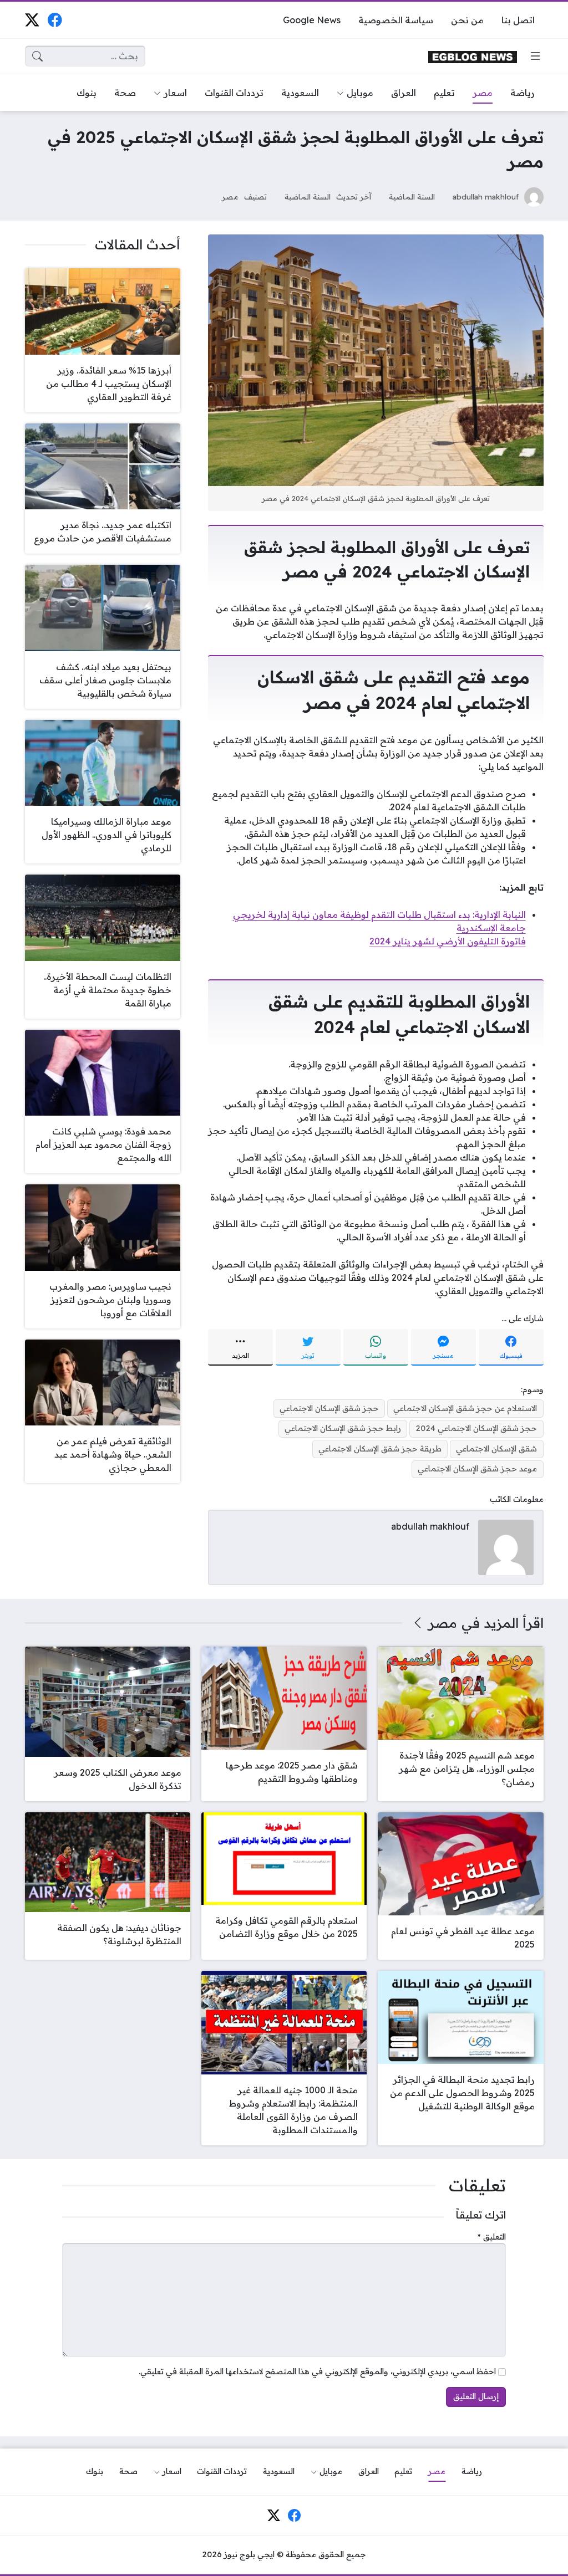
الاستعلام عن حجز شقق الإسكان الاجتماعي (465, 1408)
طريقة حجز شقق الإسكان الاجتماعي (380, 1449)
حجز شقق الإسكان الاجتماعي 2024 (476, 1428)
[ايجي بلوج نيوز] (473, 56)
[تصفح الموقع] (535, 56)
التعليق (492, 2237)
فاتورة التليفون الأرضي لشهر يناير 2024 (448, 941)
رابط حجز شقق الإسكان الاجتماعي (343, 1428)
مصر (230, 196)
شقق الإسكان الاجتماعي (496, 1449)
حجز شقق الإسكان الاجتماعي (329, 1408)
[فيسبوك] (55, 20)
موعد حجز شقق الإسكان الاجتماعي (477, 1469)
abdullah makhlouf (486, 196)
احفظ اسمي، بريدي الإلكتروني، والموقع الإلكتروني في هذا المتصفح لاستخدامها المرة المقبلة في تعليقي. (317, 2371)
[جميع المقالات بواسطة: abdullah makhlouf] (506, 1546)
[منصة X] (32, 20)
